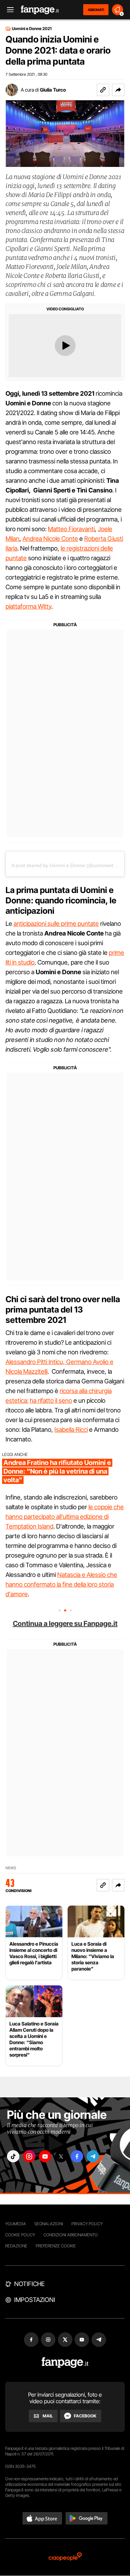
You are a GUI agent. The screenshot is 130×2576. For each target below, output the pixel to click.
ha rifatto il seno (51, 1400)
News (11, 1868)
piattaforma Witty (28, 606)
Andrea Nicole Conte (50, 539)
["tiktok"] (13, 2156)
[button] (118, 90)
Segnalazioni (49, 2224)
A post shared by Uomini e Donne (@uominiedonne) (69, 865)
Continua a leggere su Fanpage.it (65, 1624)
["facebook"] (77, 2156)
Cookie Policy (20, 2235)
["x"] (61, 2156)
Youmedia (16, 2224)
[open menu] (8, 10)
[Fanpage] (65, 2363)
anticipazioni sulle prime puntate (56, 924)
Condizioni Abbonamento (71, 2235)
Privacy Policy (87, 2224)
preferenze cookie (56, 2246)
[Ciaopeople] (65, 2557)
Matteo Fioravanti (71, 529)
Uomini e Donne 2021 (32, 29)
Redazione (16, 2246)
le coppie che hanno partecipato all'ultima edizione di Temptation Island (65, 1517)
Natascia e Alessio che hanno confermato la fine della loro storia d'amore (61, 1584)
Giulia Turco (53, 90)
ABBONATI (96, 10)
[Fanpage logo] (40, 10)
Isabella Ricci (71, 1430)
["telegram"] (93, 2156)
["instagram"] (29, 2156)
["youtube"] (45, 2156)
